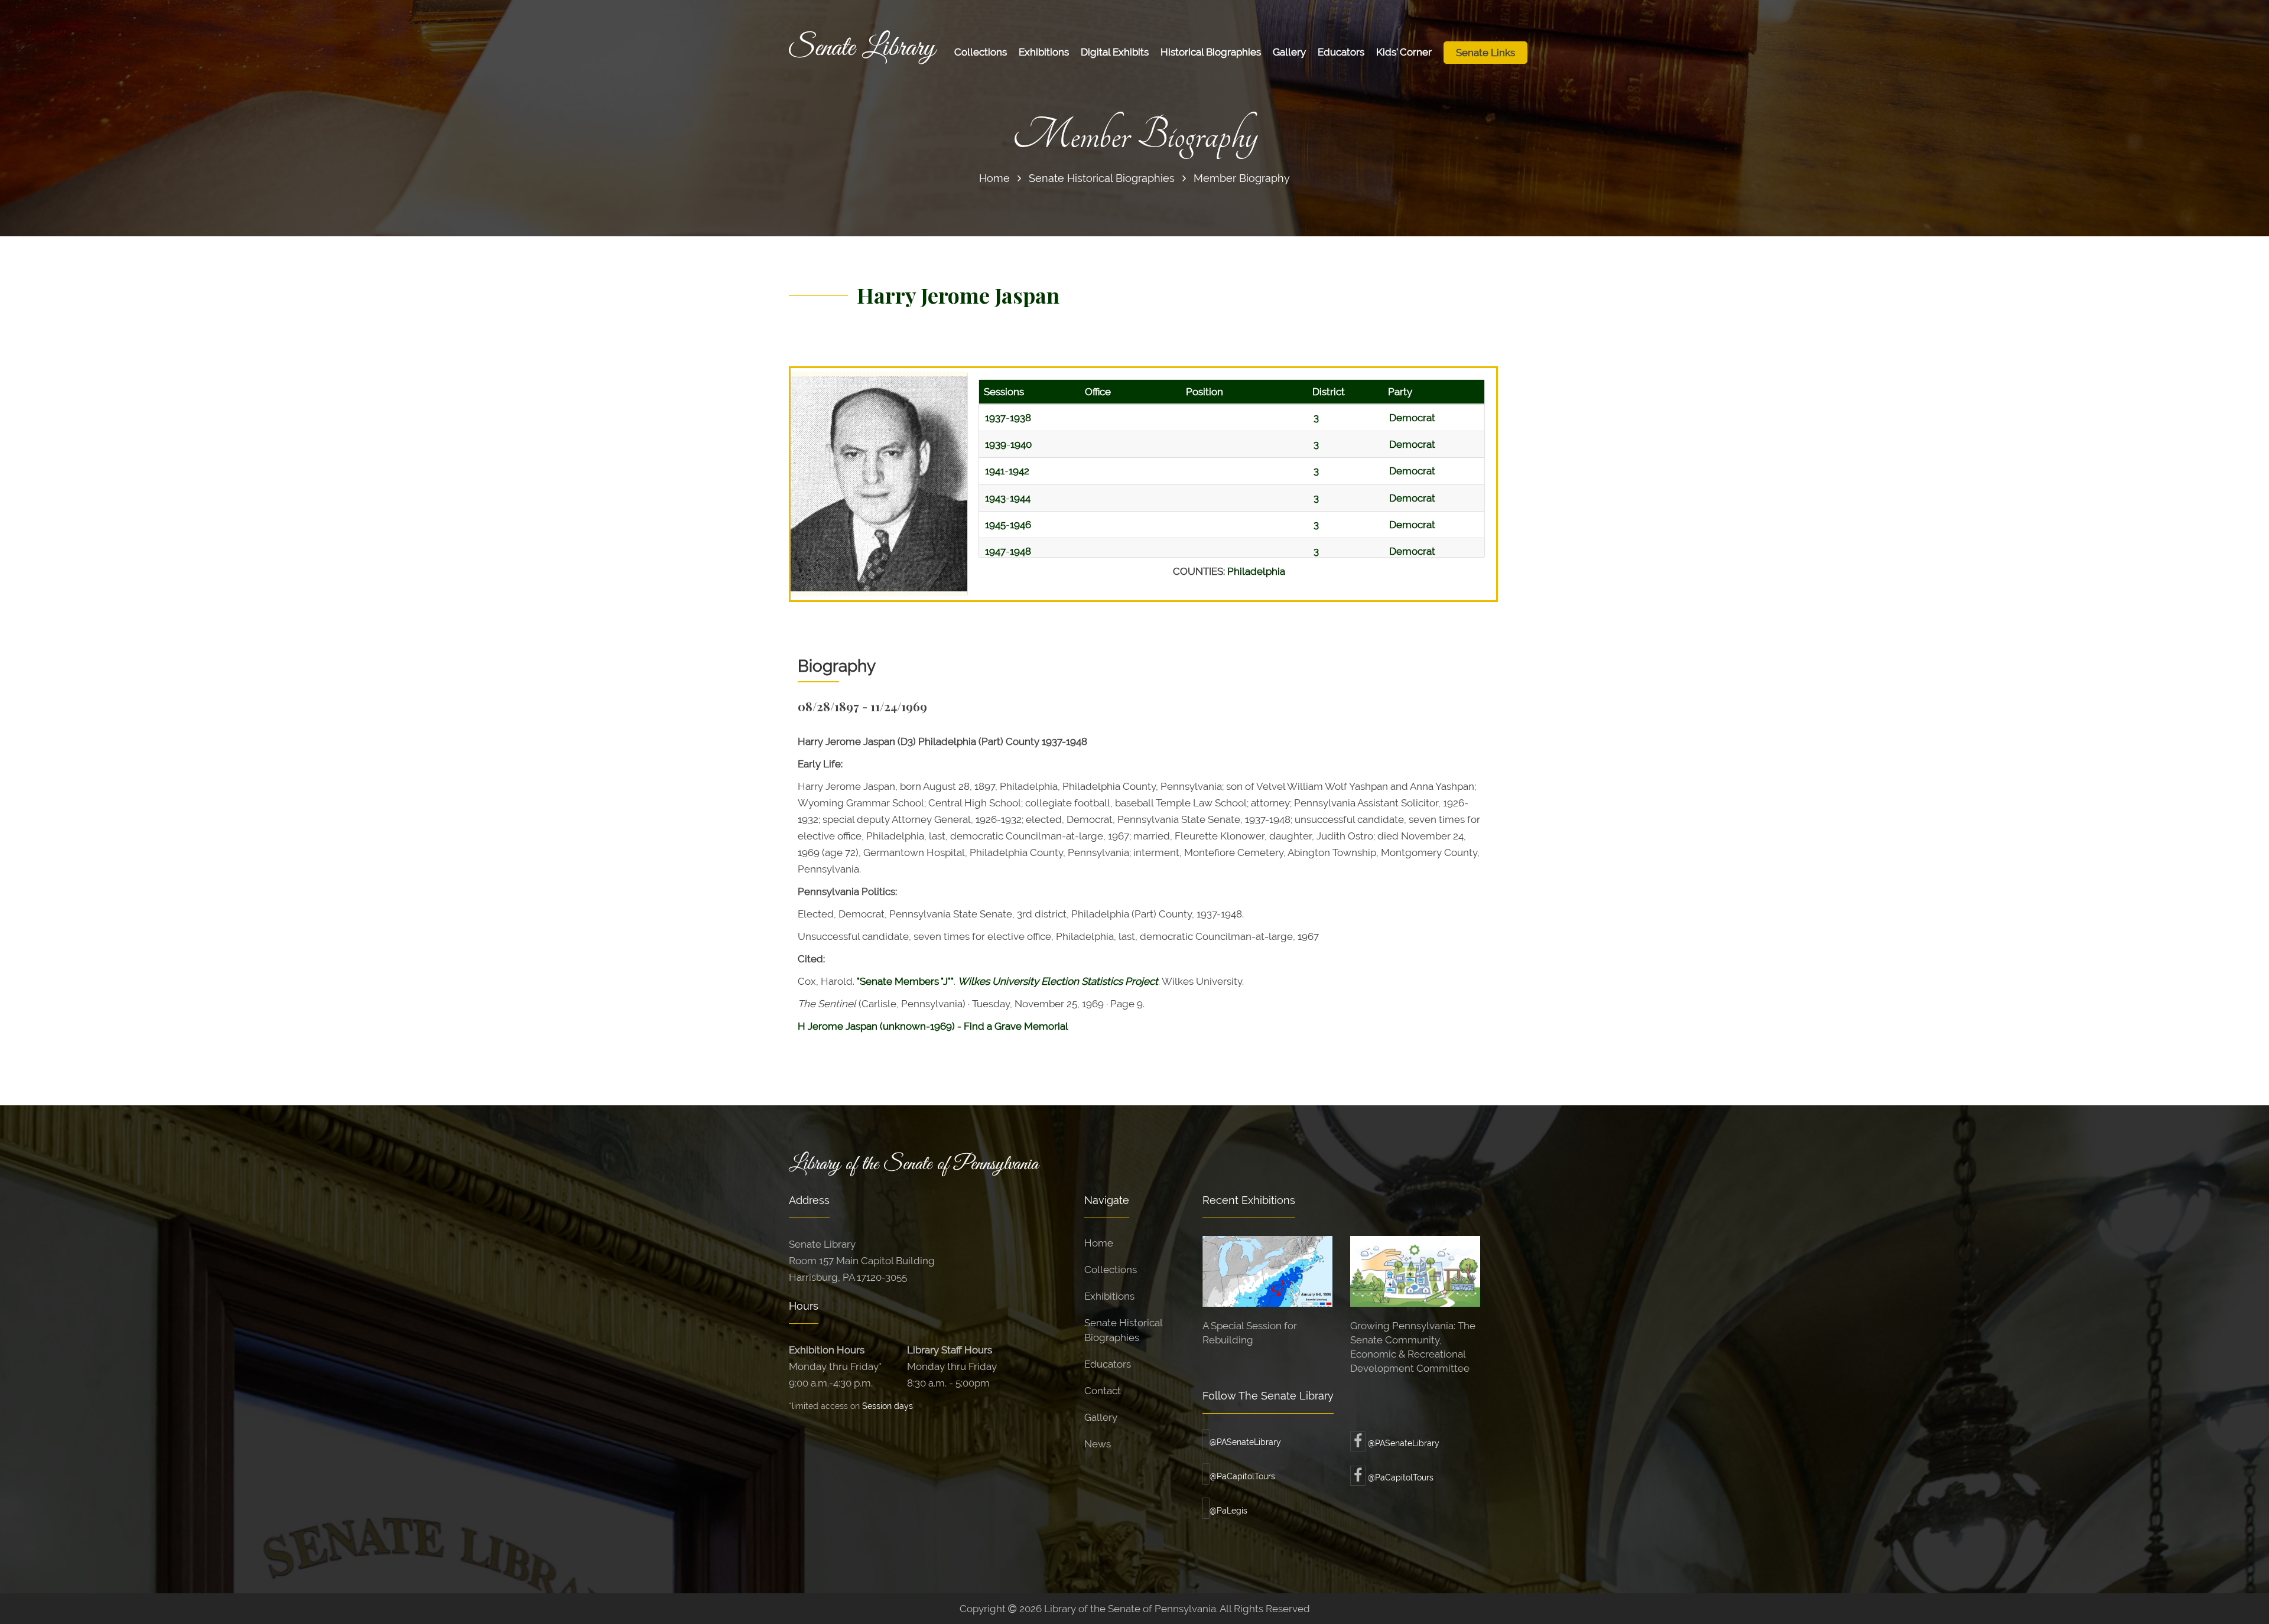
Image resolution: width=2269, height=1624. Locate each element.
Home (994, 178)
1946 (1020, 525)
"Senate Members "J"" (905, 981)
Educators (1341, 52)
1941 (995, 471)
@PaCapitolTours (1242, 1476)
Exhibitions (1044, 52)
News (1098, 1444)
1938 (1020, 418)
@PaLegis (1228, 1511)
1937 (995, 418)
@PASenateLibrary (1245, 1442)
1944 (1020, 498)
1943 (995, 498)
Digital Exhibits (1115, 52)
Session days (888, 1406)
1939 (996, 444)
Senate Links (1485, 53)
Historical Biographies (1211, 52)
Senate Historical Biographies (1102, 178)
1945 (995, 525)
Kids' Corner (1404, 52)
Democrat (1412, 418)
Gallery (1289, 52)
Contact (1103, 1391)
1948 (1020, 551)
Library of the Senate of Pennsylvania (914, 1164)
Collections (981, 52)
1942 (1019, 471)
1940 (1021, 444)
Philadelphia (1256, 571)
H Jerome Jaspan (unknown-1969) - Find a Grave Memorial (933, 1026)
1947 (995, 551)
